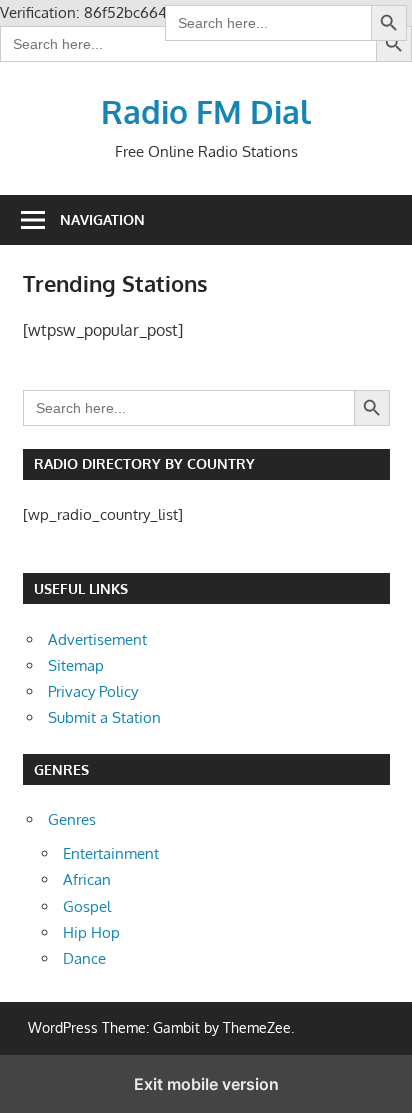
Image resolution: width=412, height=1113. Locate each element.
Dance (84, 958)
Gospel (87, 906)
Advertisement (97, 639)
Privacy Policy (93, 691)
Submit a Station (104, 717)
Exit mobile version (206, 1084)
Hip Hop (91, 932)
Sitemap (76, 665)
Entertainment (111, 853)
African (87, 879)
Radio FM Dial (206, 111)
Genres (72, 819)
